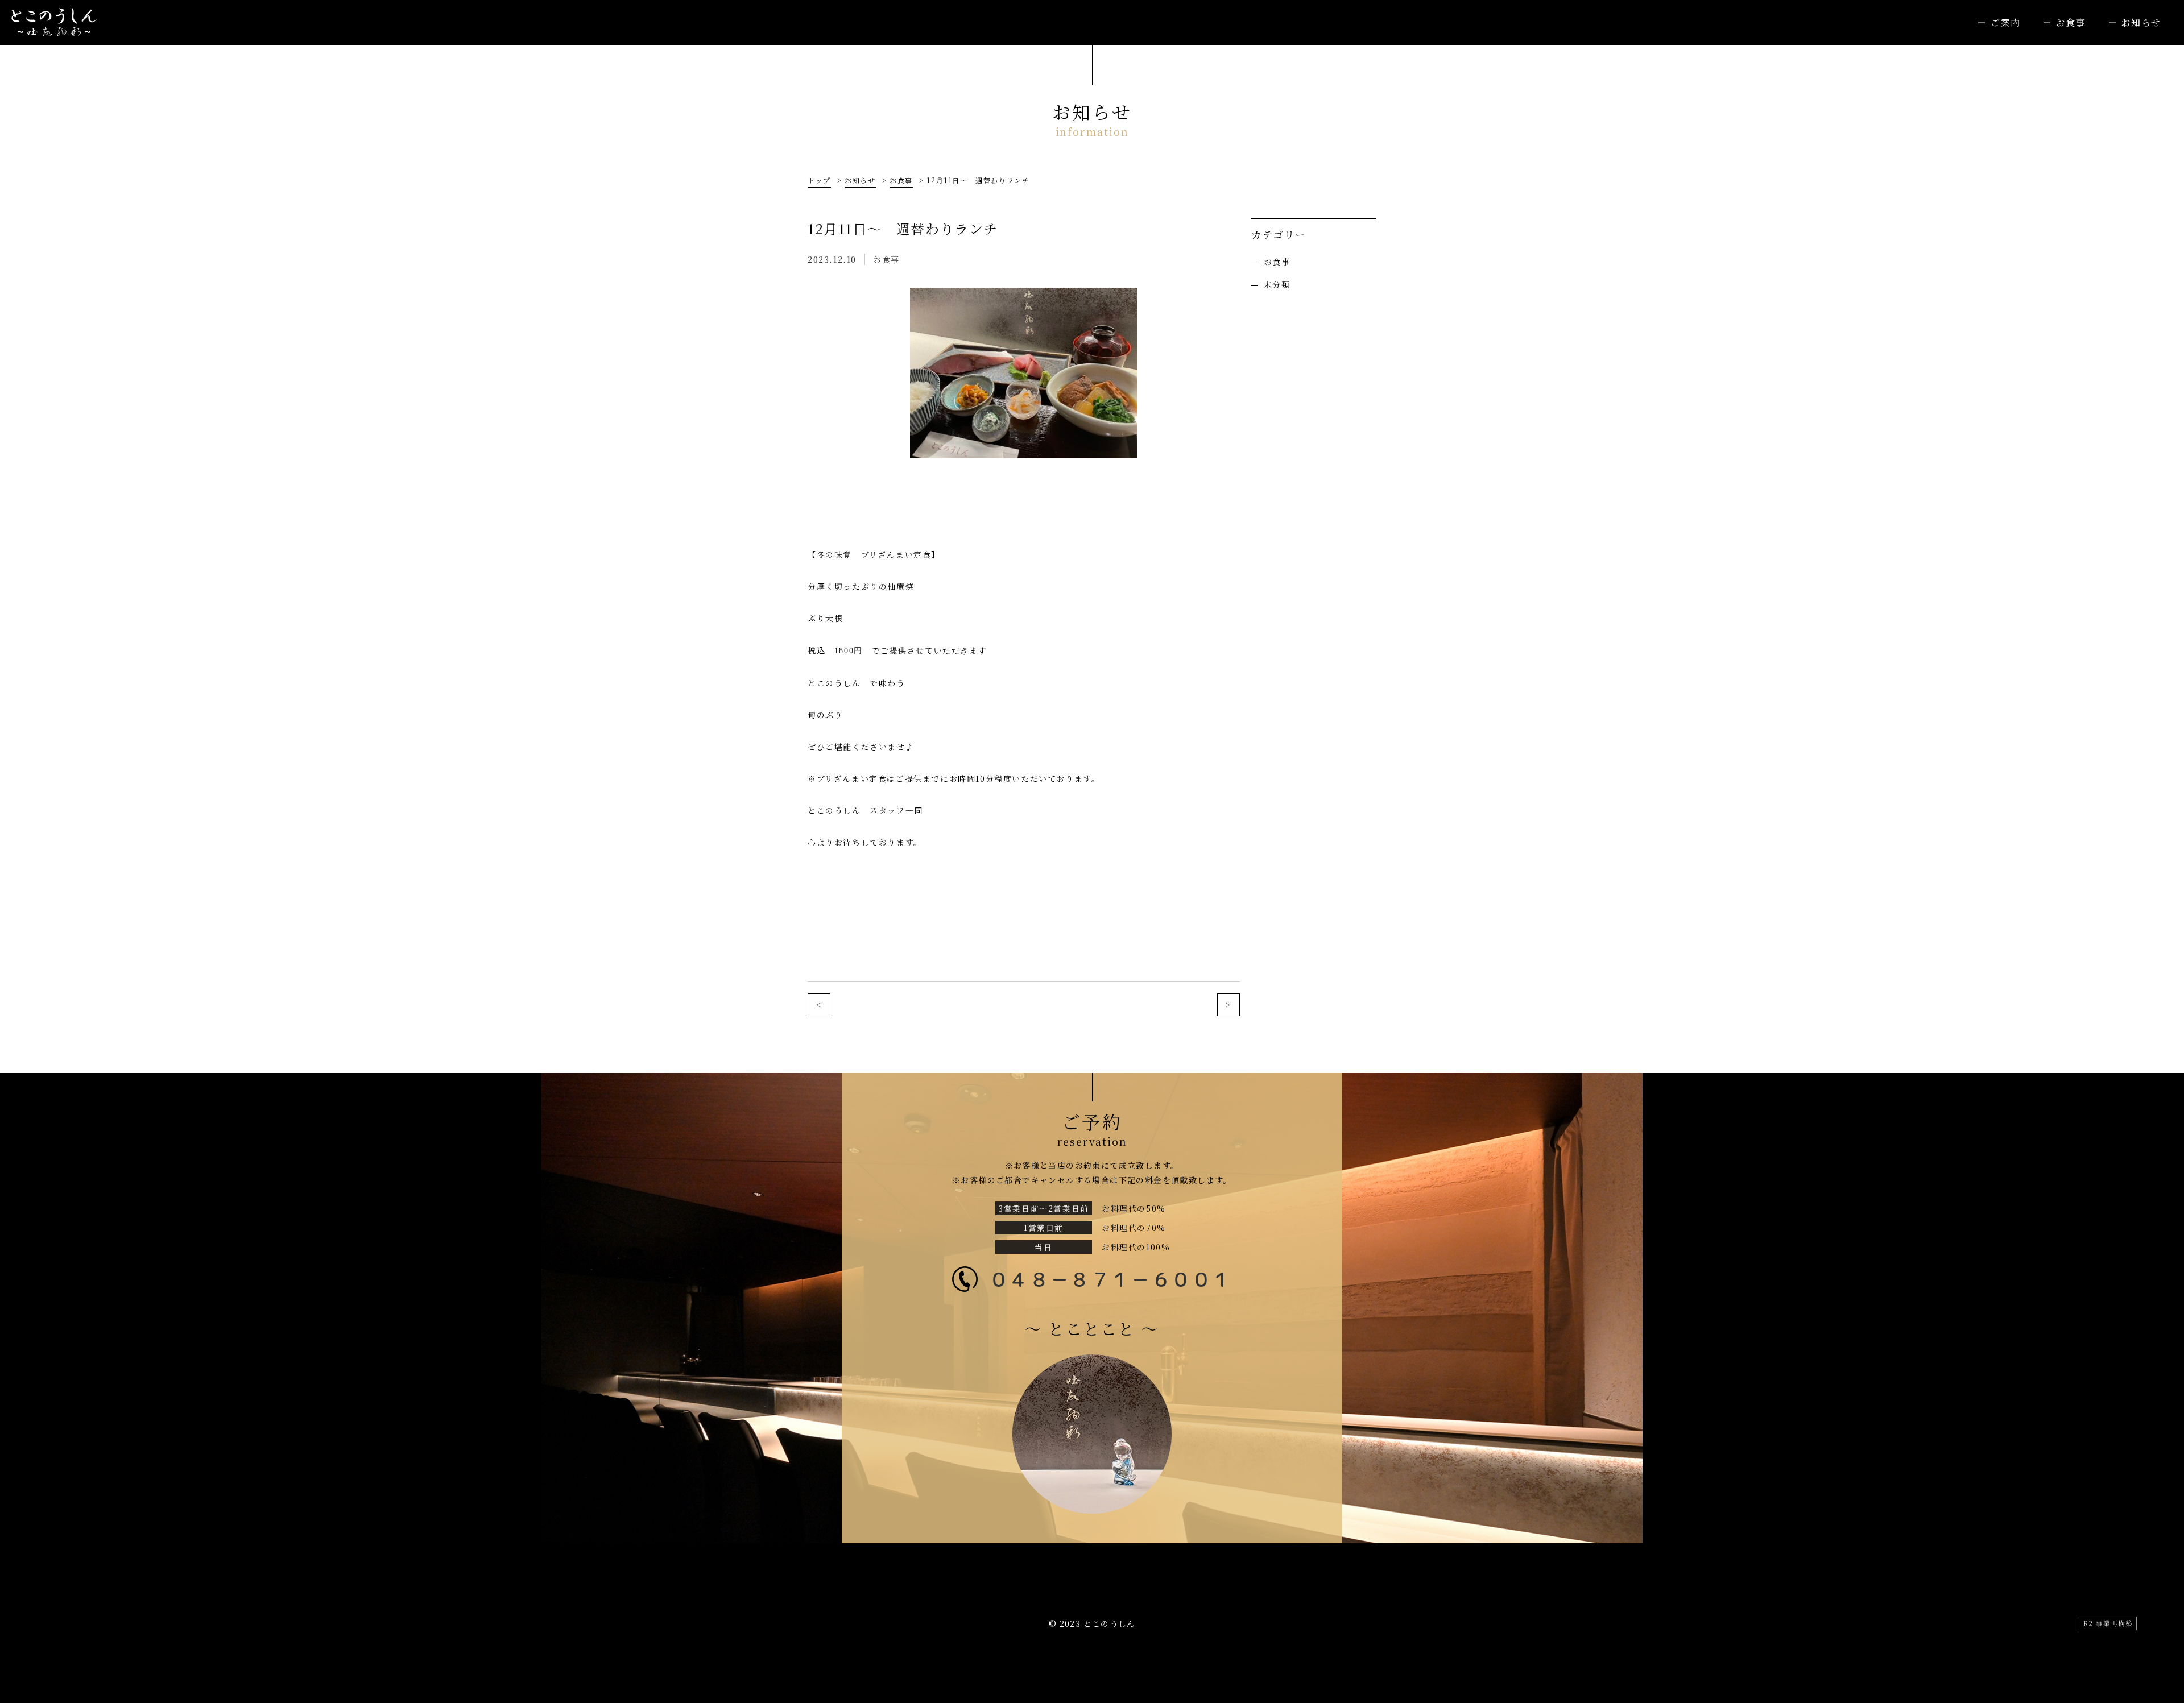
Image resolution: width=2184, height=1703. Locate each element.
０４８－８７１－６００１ (1110, 1279)
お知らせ (2141, 22)
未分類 (1277, 284)
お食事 (2071, 22)
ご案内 (2006, 22)
